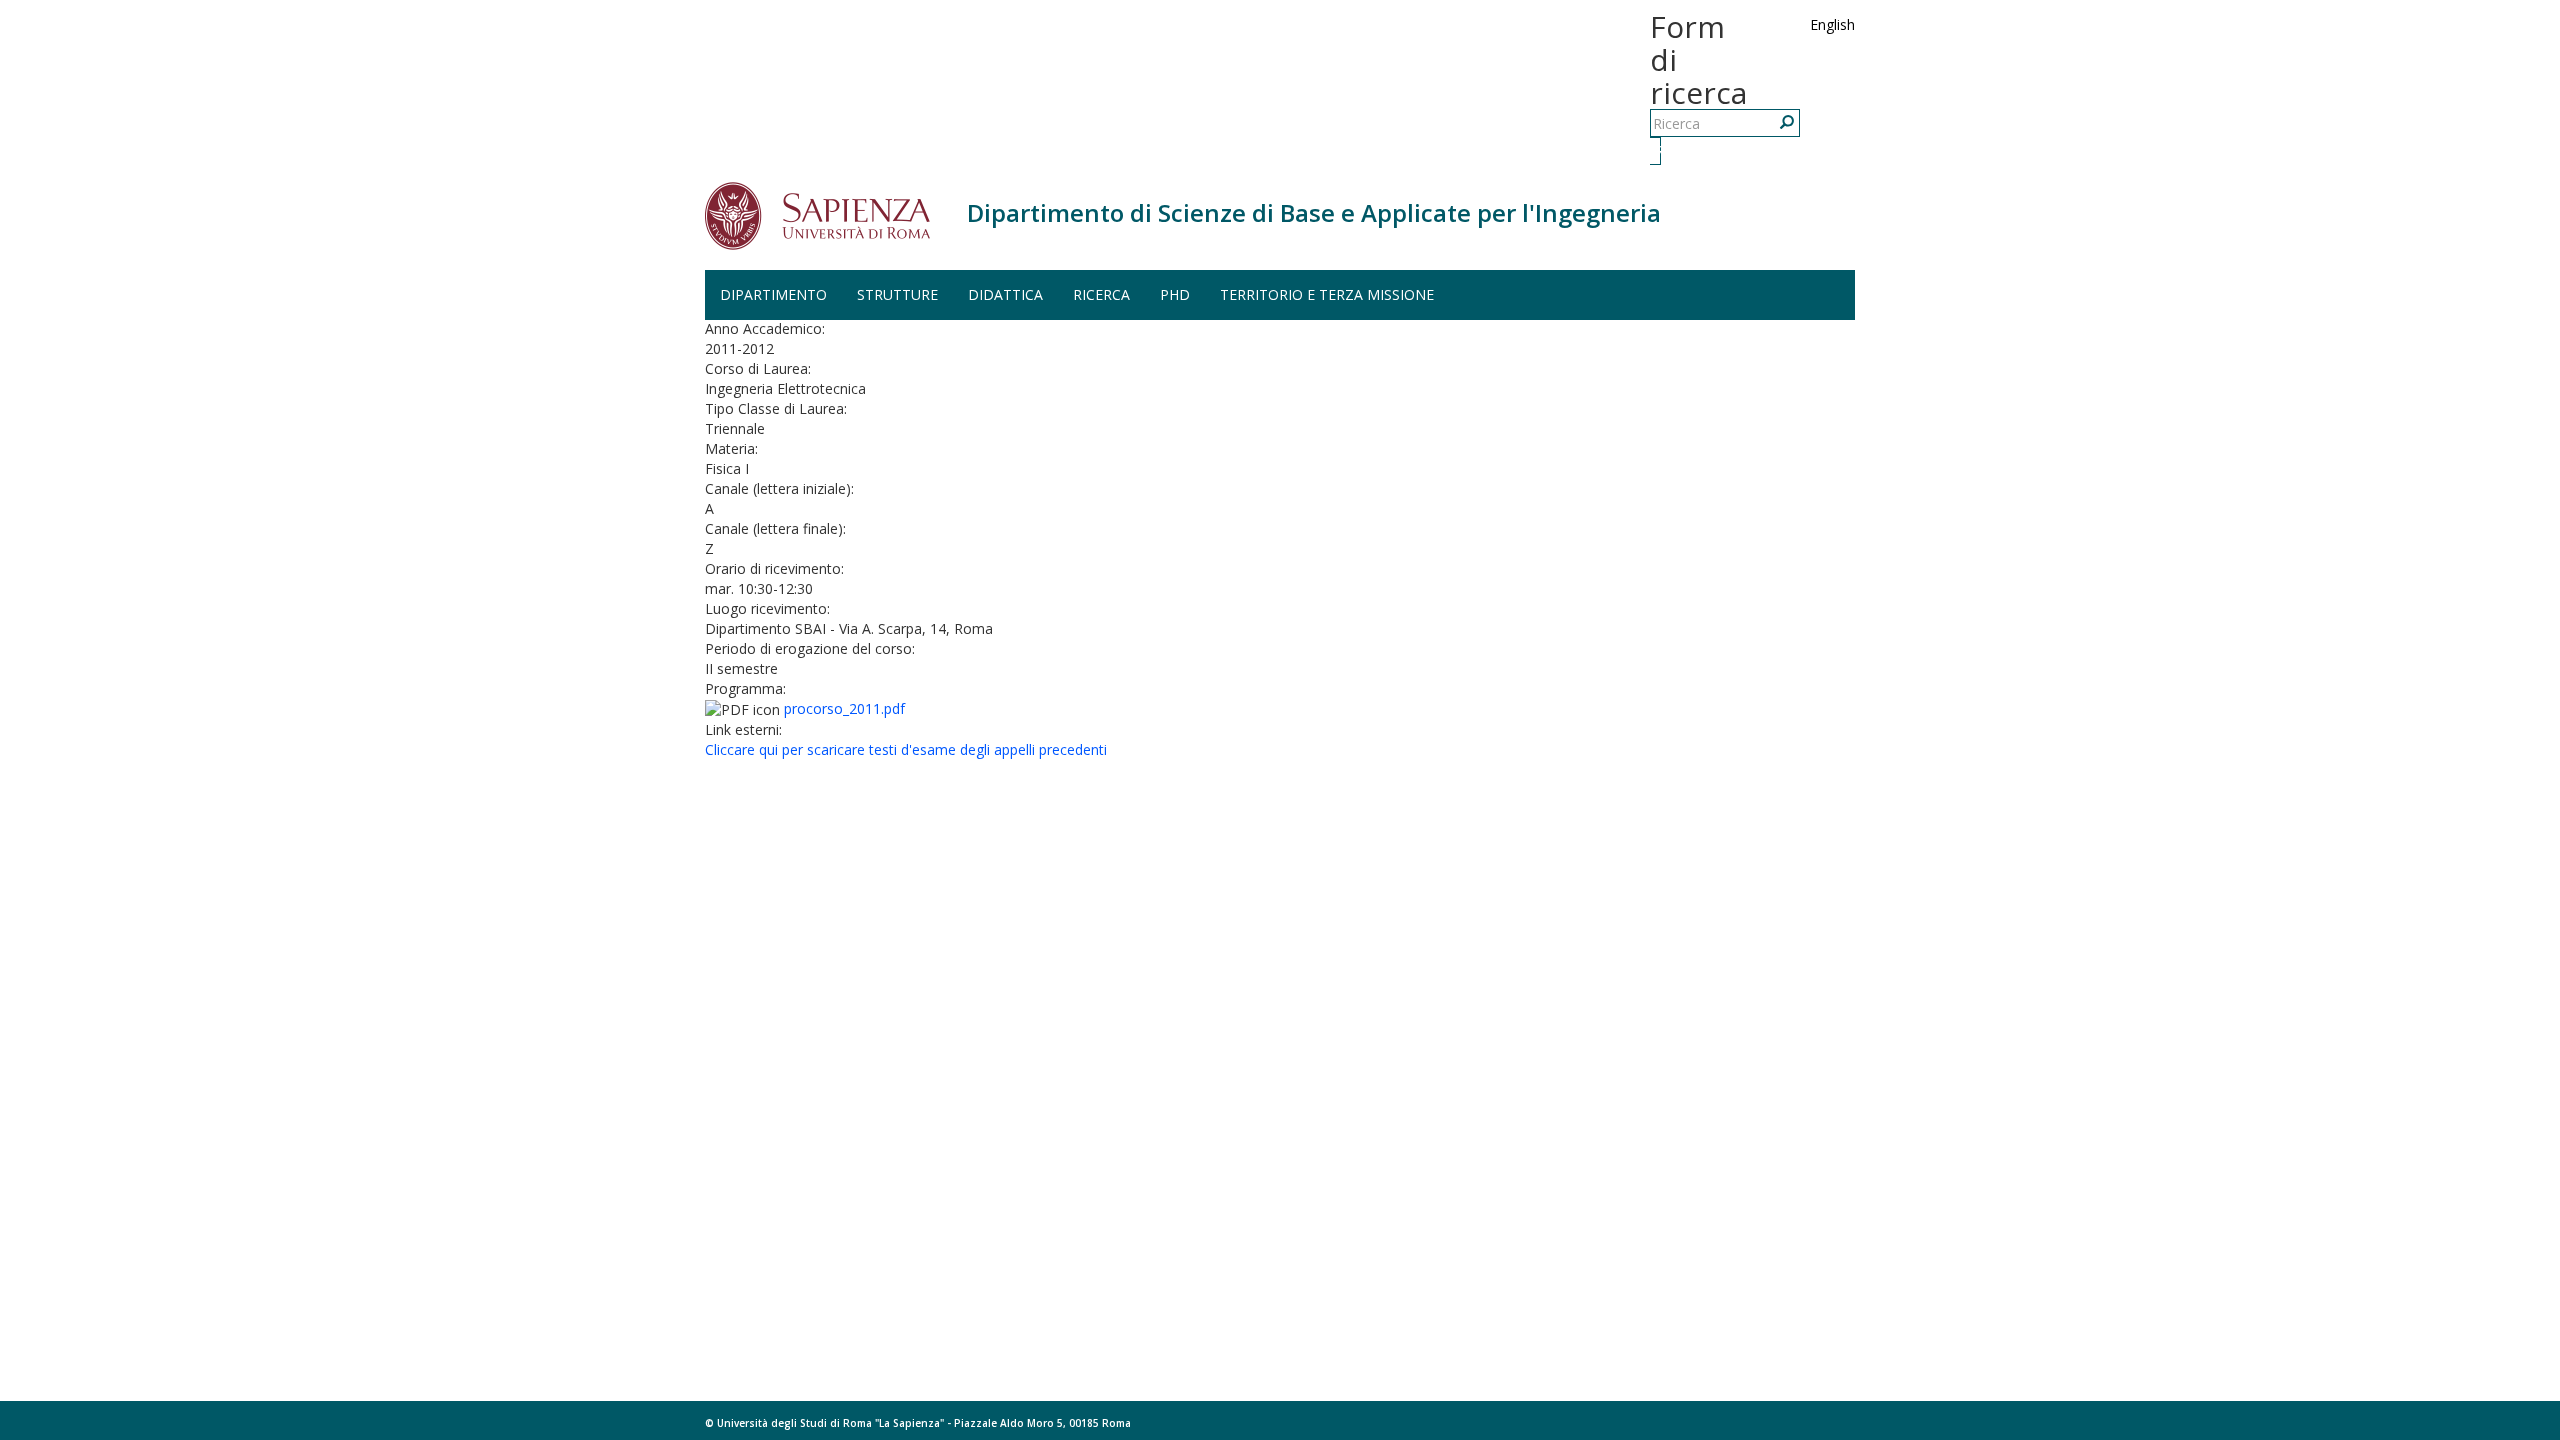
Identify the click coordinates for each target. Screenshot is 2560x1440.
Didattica (1005, 294)
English (1832, 24)
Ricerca (1658, 150)
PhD (1175, 294)
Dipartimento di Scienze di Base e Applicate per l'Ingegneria (1314, 212)
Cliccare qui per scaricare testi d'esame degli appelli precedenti (906, 749)
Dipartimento (773, 294)
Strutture (897, 294)
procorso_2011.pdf (844, 708)
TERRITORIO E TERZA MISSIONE (1327, 294)
